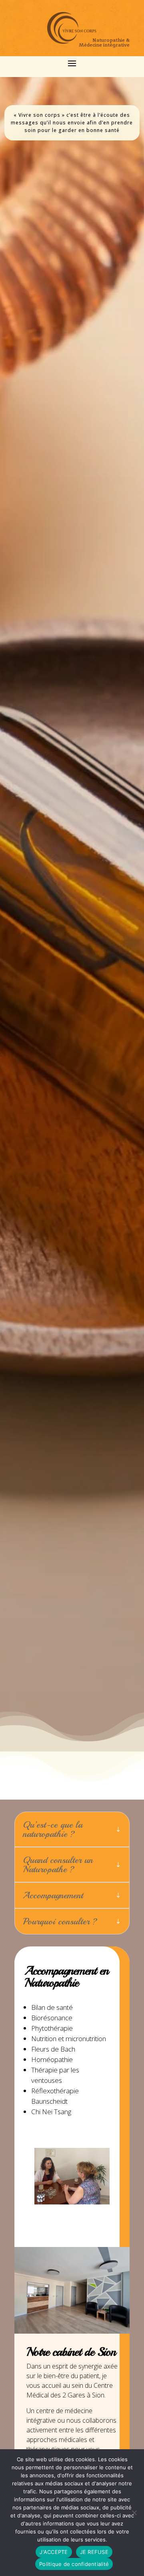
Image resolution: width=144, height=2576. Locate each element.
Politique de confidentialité (74, 2564)
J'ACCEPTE (54, 2552)
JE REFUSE (94, 2552)
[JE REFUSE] (134, 2513)
